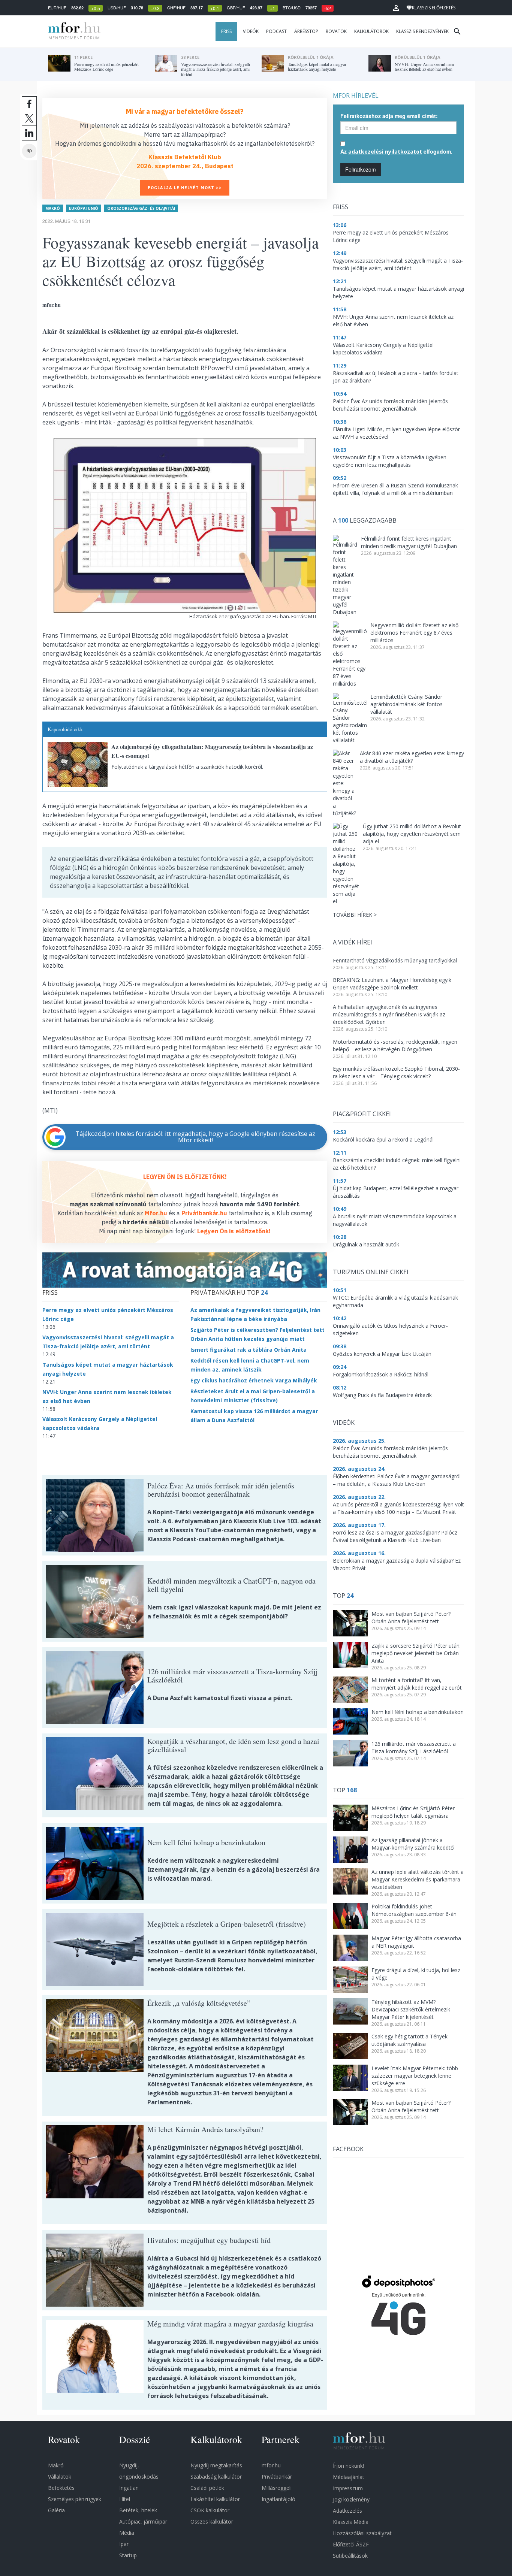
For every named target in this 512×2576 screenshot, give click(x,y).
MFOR (72, 31)
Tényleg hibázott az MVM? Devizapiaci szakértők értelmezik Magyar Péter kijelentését (411, 2009)
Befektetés (61, 2488)
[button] (396, 8)
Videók (251, 31)
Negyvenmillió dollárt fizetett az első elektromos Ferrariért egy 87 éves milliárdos (414, 633)
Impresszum (348, 2488)
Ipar (124, 2544)
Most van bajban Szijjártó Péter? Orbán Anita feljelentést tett (411, 1617)
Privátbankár (277, 2477)
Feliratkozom (361, 169)
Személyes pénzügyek (75, 2499)
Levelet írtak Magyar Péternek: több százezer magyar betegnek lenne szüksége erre (415, 2076)
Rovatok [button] (336, 31)
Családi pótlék (207, 2488)
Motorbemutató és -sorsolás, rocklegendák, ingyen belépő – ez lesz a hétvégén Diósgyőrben (395, 1045)
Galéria (56, 2510)
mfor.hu (271, 2465)
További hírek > (355, 915)
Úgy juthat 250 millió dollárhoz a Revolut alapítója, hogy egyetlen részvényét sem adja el (412, 834)
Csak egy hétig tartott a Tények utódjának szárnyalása (409, 2040)
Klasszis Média (351, 2522)
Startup (128, 2555)
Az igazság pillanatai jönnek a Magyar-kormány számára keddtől (413, 1844)
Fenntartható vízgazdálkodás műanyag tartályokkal (395, 960)
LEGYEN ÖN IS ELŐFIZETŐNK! (185, 1177)
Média (127, 2533)
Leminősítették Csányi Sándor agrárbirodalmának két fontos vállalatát (406, 704)
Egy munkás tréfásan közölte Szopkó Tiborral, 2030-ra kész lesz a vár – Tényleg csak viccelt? (396, 1072)
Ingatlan (129, 2488)
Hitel (125, 2499)
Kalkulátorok (371, 31)
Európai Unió (84, 208)
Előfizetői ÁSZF (351, 2544)
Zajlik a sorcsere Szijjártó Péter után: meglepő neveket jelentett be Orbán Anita (416, 1653)
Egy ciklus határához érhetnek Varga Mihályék (254, 1380)
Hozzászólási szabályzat (362, 2533)
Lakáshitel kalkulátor (215, 2499)
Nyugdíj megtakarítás (216, 2465)
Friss (226, 31)
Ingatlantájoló (278, 2499)
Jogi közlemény (351, 2499)
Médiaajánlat (349, 2477)
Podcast (276, 31)
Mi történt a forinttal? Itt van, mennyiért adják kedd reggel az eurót (417, 1684)
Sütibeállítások (350, 2556)
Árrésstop (306, 31)
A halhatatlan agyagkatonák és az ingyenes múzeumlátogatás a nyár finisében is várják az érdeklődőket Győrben (389, 1014)
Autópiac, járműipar (143, 2521)
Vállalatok (60, 2477)
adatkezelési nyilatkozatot (385, 152)
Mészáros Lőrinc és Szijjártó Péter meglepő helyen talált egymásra (413, 1812)
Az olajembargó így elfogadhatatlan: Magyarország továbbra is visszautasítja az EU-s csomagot (212, 751)
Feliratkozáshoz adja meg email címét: (389, 116)
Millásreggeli (277, 2488)
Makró (53, 208)
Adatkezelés (347, 2511)
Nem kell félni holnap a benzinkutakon (418, 1712)
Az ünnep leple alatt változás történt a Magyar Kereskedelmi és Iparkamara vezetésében (418, 1879)
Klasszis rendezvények (422, 31)
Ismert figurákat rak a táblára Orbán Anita (249, 1350)
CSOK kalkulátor (210, 2510)
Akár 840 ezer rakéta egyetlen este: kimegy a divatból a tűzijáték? (412, 757)
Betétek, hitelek (138, 2510)
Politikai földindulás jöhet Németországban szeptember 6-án (414, 1910)
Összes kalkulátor (212, 2521)
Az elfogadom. (396, 151)
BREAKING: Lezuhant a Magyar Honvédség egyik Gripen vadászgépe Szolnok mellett (392, 984)
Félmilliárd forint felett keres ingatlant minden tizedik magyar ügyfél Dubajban (409, 542)
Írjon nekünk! (348, 2466)
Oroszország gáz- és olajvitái (141, 208)
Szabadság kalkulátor (216, 2477)
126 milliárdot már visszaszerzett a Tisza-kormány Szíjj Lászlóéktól (414, 1747)
